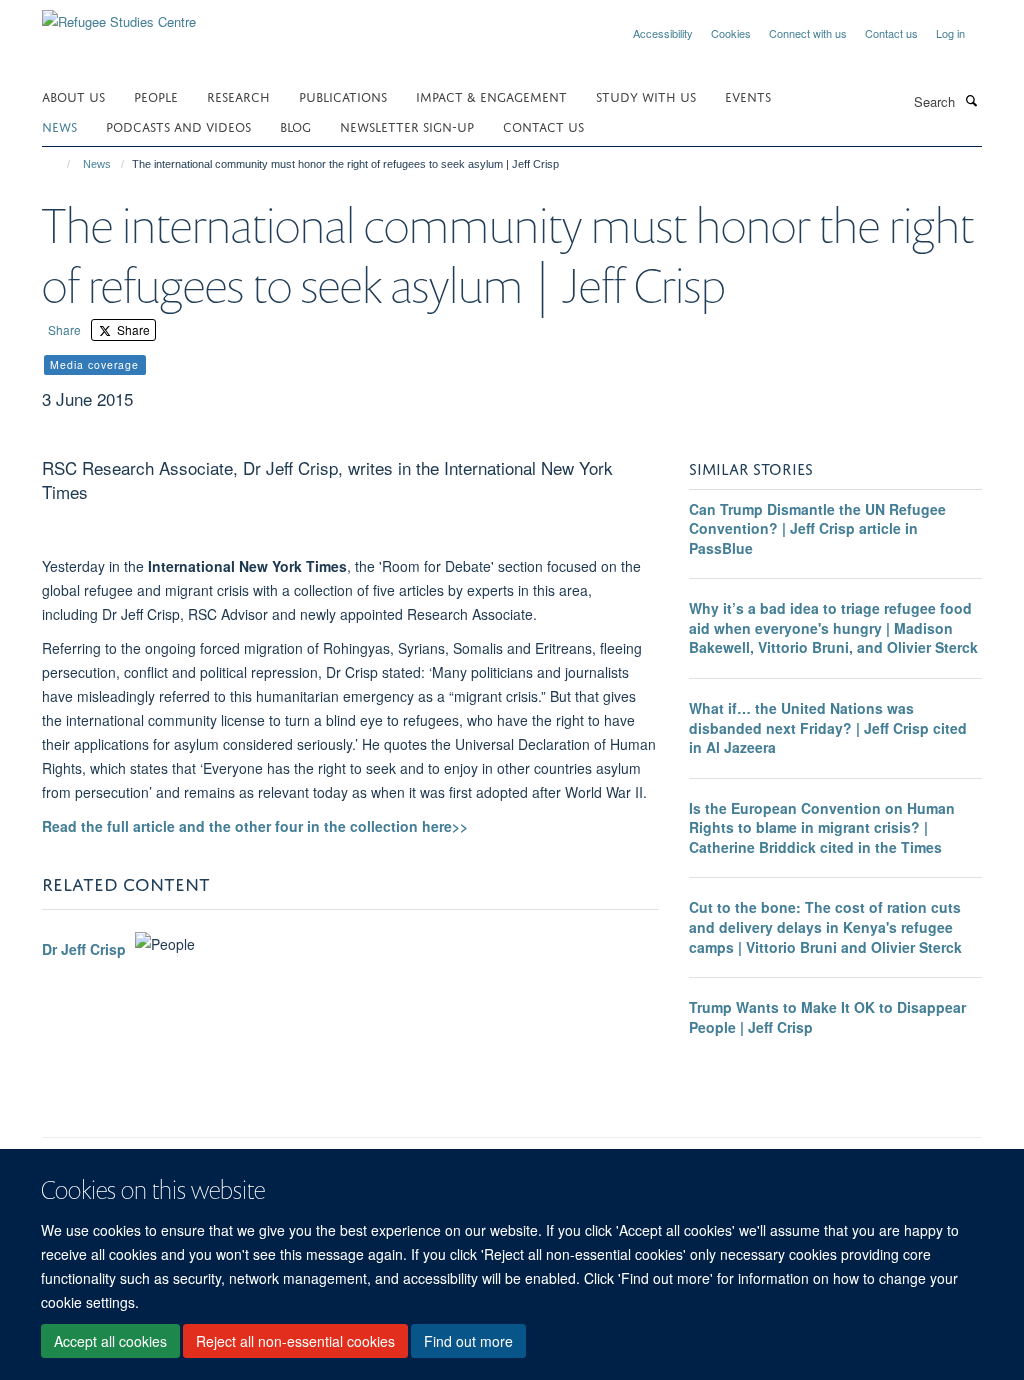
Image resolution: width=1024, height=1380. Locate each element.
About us (73, 95)
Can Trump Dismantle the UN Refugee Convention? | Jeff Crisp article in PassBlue (817, 528)
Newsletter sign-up (407, 125)
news (59, 125)
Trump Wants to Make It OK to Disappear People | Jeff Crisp (827, 1017)
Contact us (891, 33)
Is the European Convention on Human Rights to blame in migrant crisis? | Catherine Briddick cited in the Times (822, 827)
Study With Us (646, 95)
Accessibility (663, 33)
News (97, 164)
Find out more (468, 1341)
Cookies (731, 33)
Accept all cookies (110, 1341)
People (156, 95)
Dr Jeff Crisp (84, 949)
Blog (295, 125)
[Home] (59, 164)
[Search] (971, 100)
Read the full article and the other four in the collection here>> (255, 826)
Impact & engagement (491, 95)
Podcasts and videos (178, 125)
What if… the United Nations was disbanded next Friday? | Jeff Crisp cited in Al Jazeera (828, 727)
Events (748, 95)
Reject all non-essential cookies (295, 1341)
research (238, 95)
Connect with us (808, 33)
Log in (950, 33)
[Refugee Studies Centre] (119, 14)
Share (64, 329)
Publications (343, 95)
